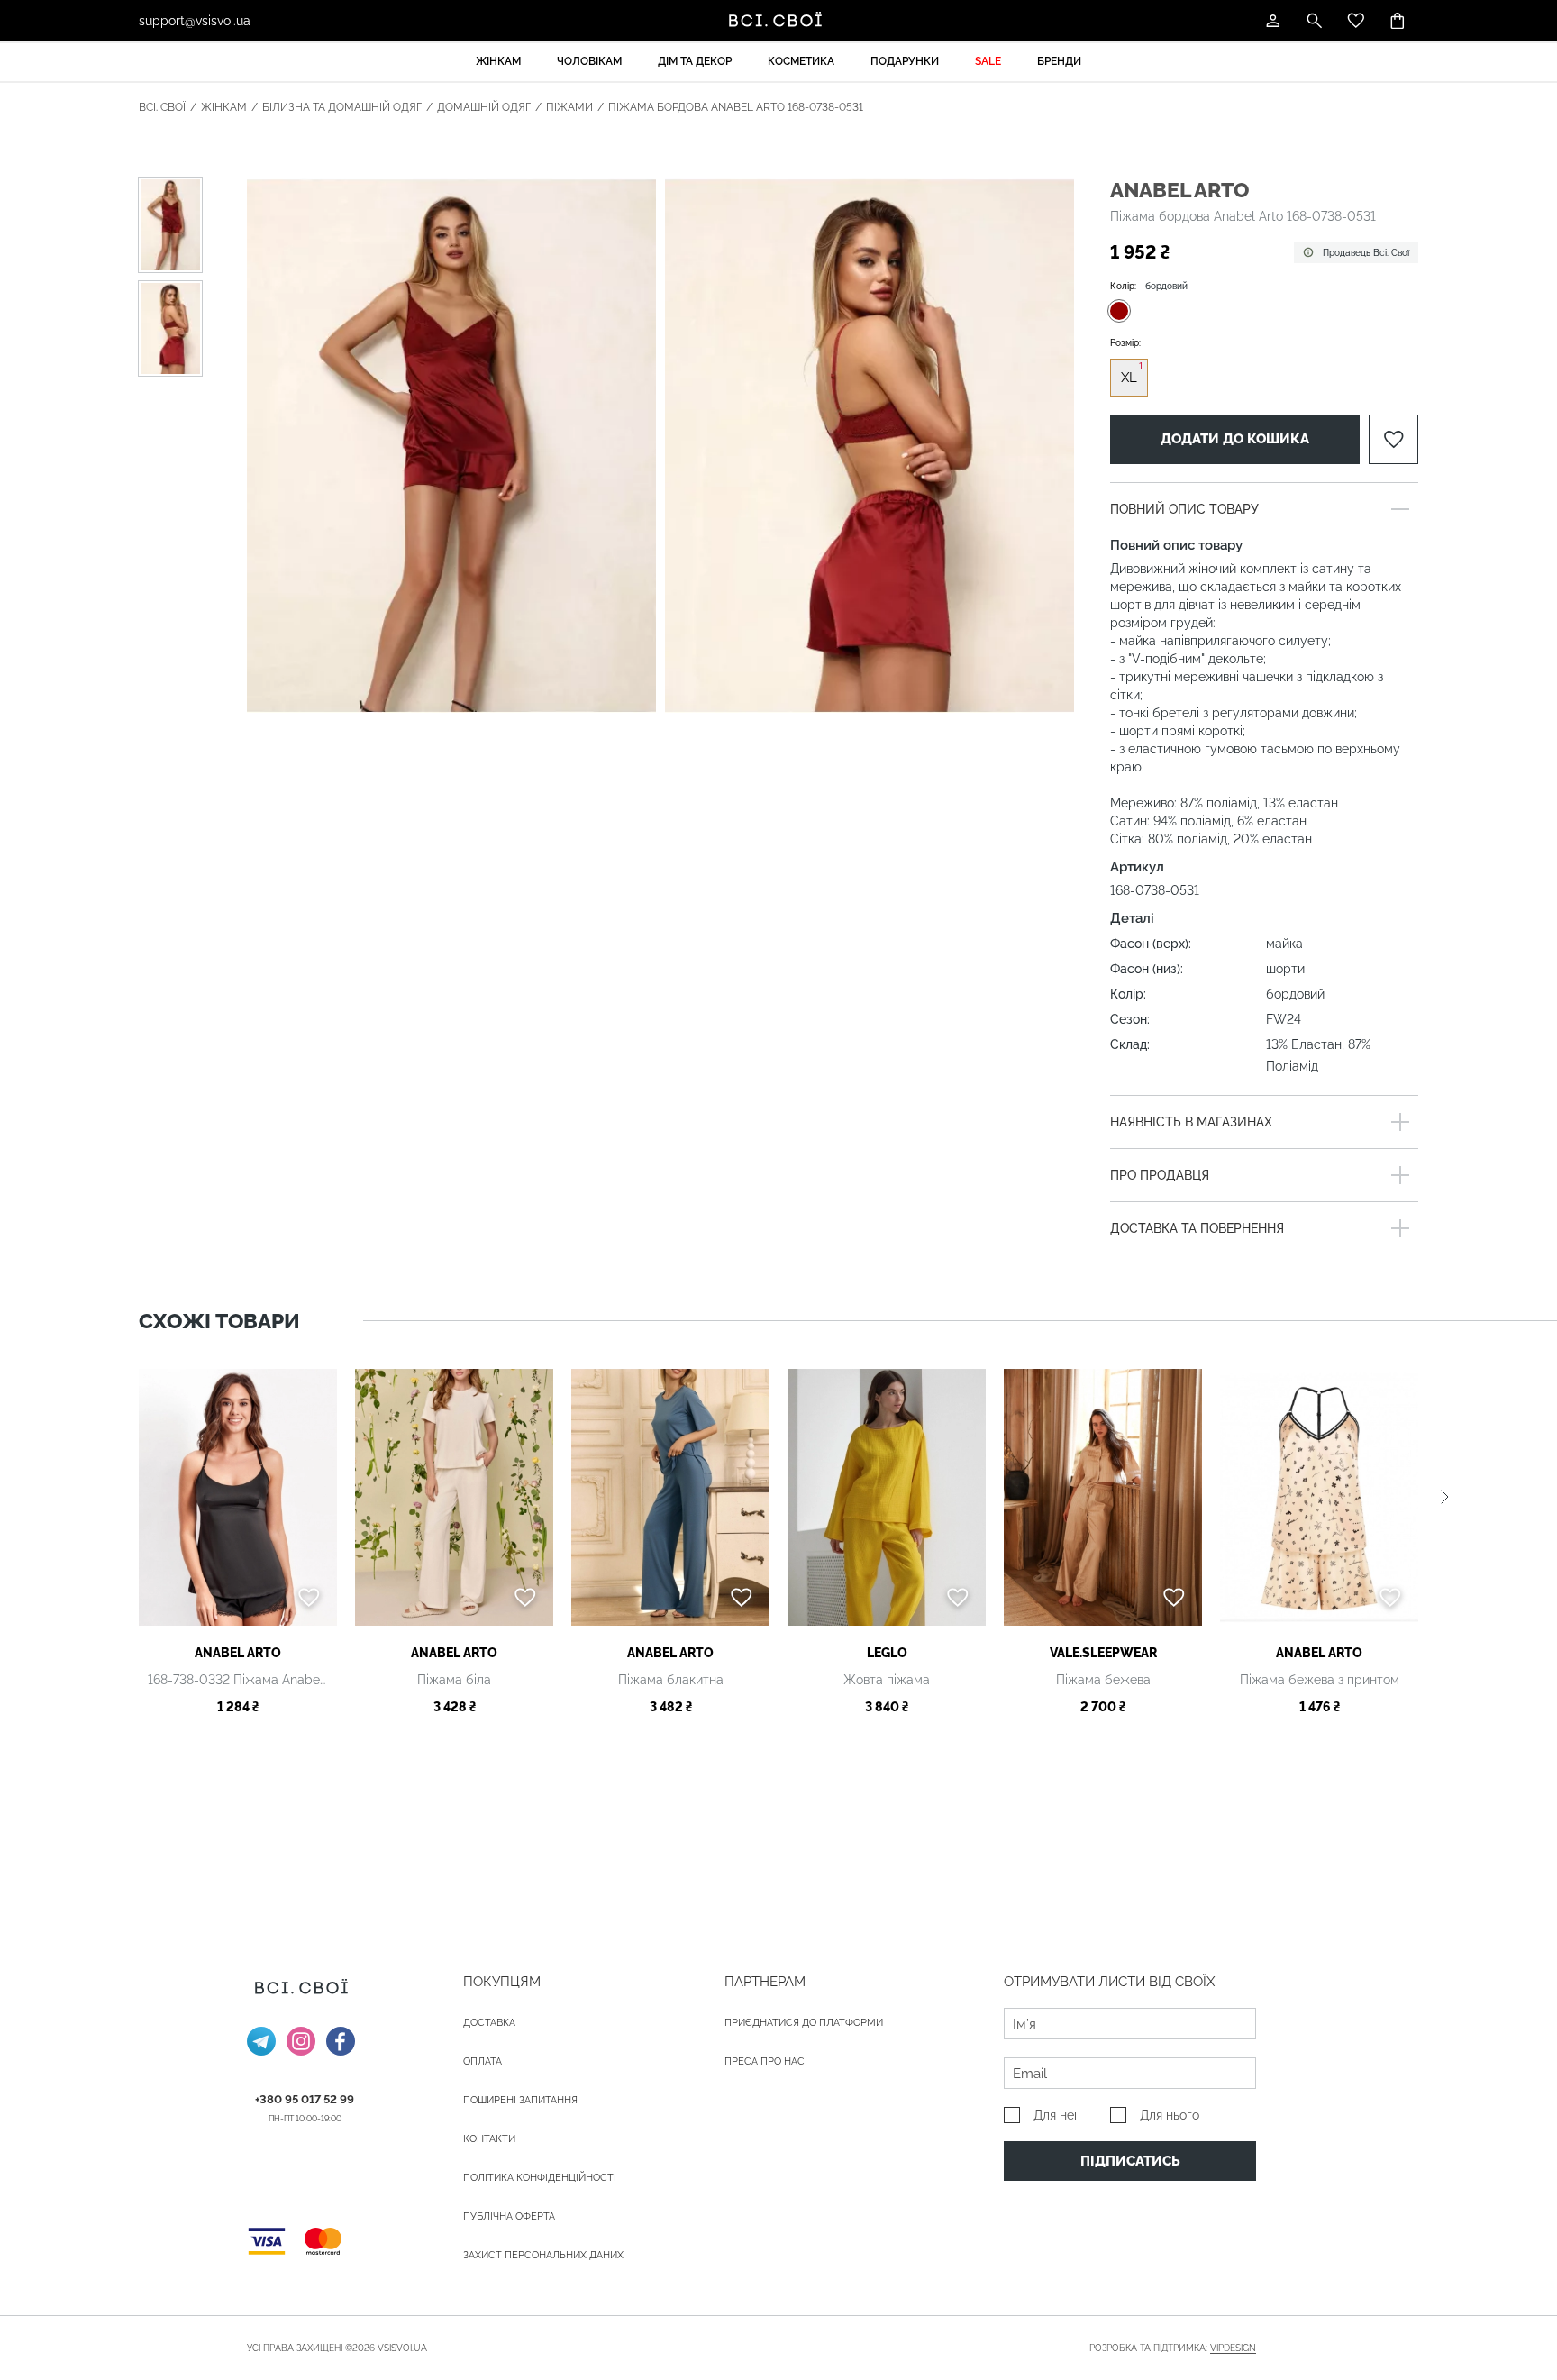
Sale (988, 61)
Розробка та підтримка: (1173, 2348)
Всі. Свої (162, 107)
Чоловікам (589, 61)
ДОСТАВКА (489, 2023)
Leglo (887, 1653)
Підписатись (1130, 2161)
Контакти (489, 2139)
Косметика (801, 61)
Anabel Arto (1179, 190)
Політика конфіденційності (540, 2178)
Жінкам (498, 61)
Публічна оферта (509, 2216)
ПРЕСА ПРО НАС (765, 2061)
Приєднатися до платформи (804, 2023)
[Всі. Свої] (778, 21)
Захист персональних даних (543, 2255)
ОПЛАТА (483, 2061)
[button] (1445, 1497)
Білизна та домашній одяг (342, 107)
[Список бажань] (1356, 21)
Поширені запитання (520, 2100)
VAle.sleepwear (1103, 1653)
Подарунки (905, 61)
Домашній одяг (484, 107)
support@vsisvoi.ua (195, 21)
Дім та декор (695, 61)
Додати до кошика (1235, 439)
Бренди (1059, 61)
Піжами (569, 107)
